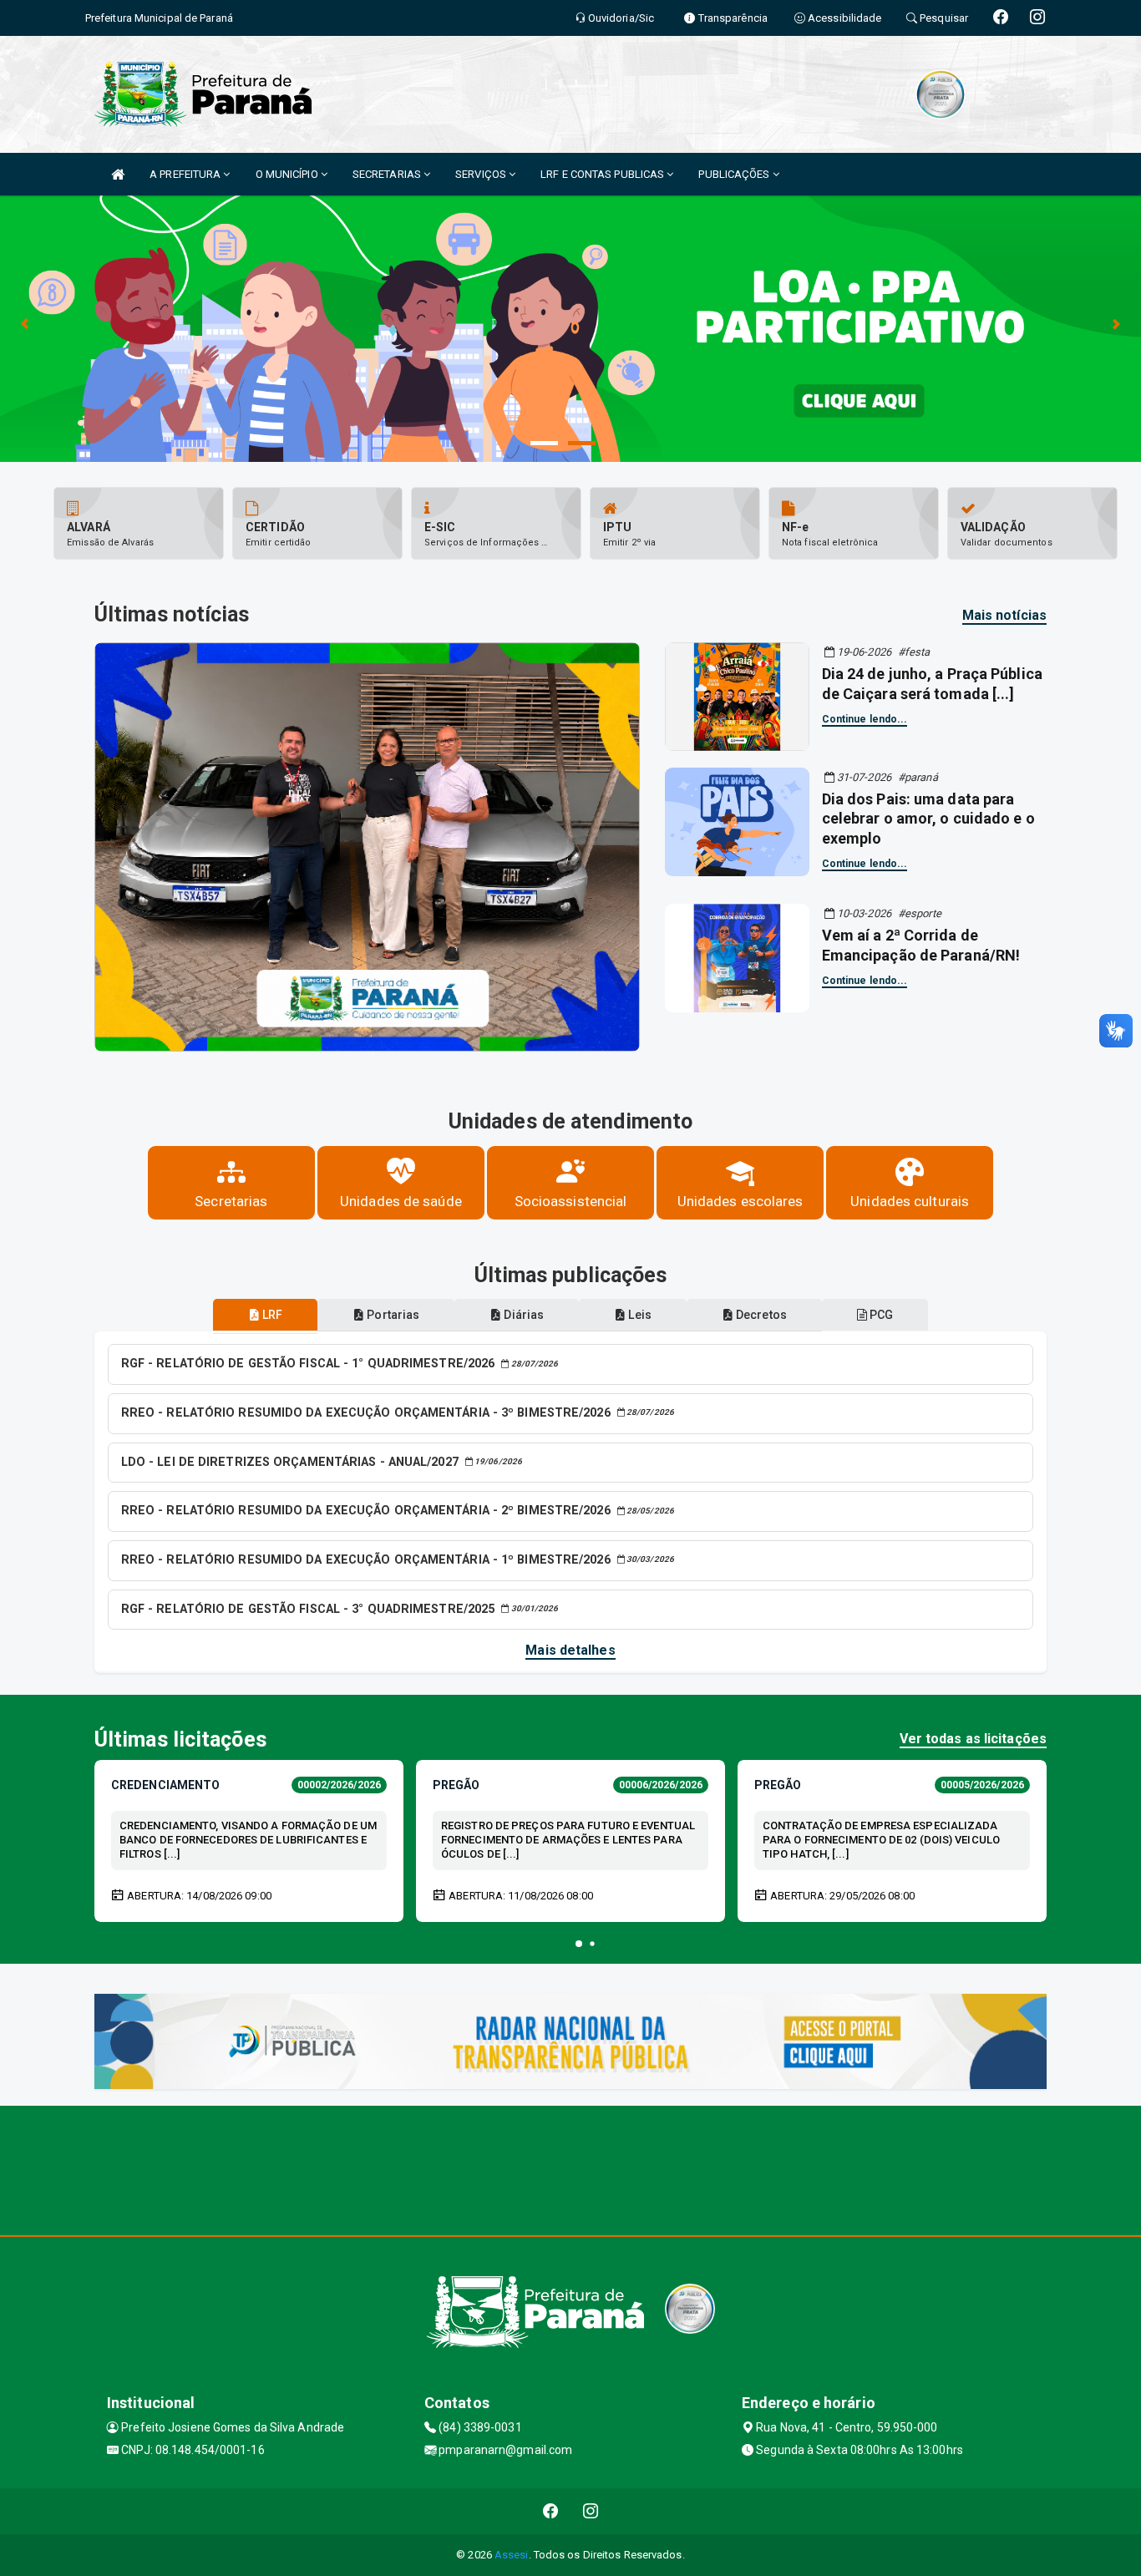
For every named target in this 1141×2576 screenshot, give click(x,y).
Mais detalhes (570, 1650)
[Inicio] (118, 174)
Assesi (512, 2555)
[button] (579, 1944)
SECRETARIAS (388, 174)
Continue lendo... (865, 719)
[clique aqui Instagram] (591, 2511)
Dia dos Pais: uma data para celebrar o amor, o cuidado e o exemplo (928, 819)
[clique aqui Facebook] (551, 2511)
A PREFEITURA (186, 174)
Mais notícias (1004, 615)
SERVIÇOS (482, 174)
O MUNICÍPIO (288, 174)
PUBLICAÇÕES (735, 174)
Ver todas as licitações (973, 1739)
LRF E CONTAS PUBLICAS (603, 174)
